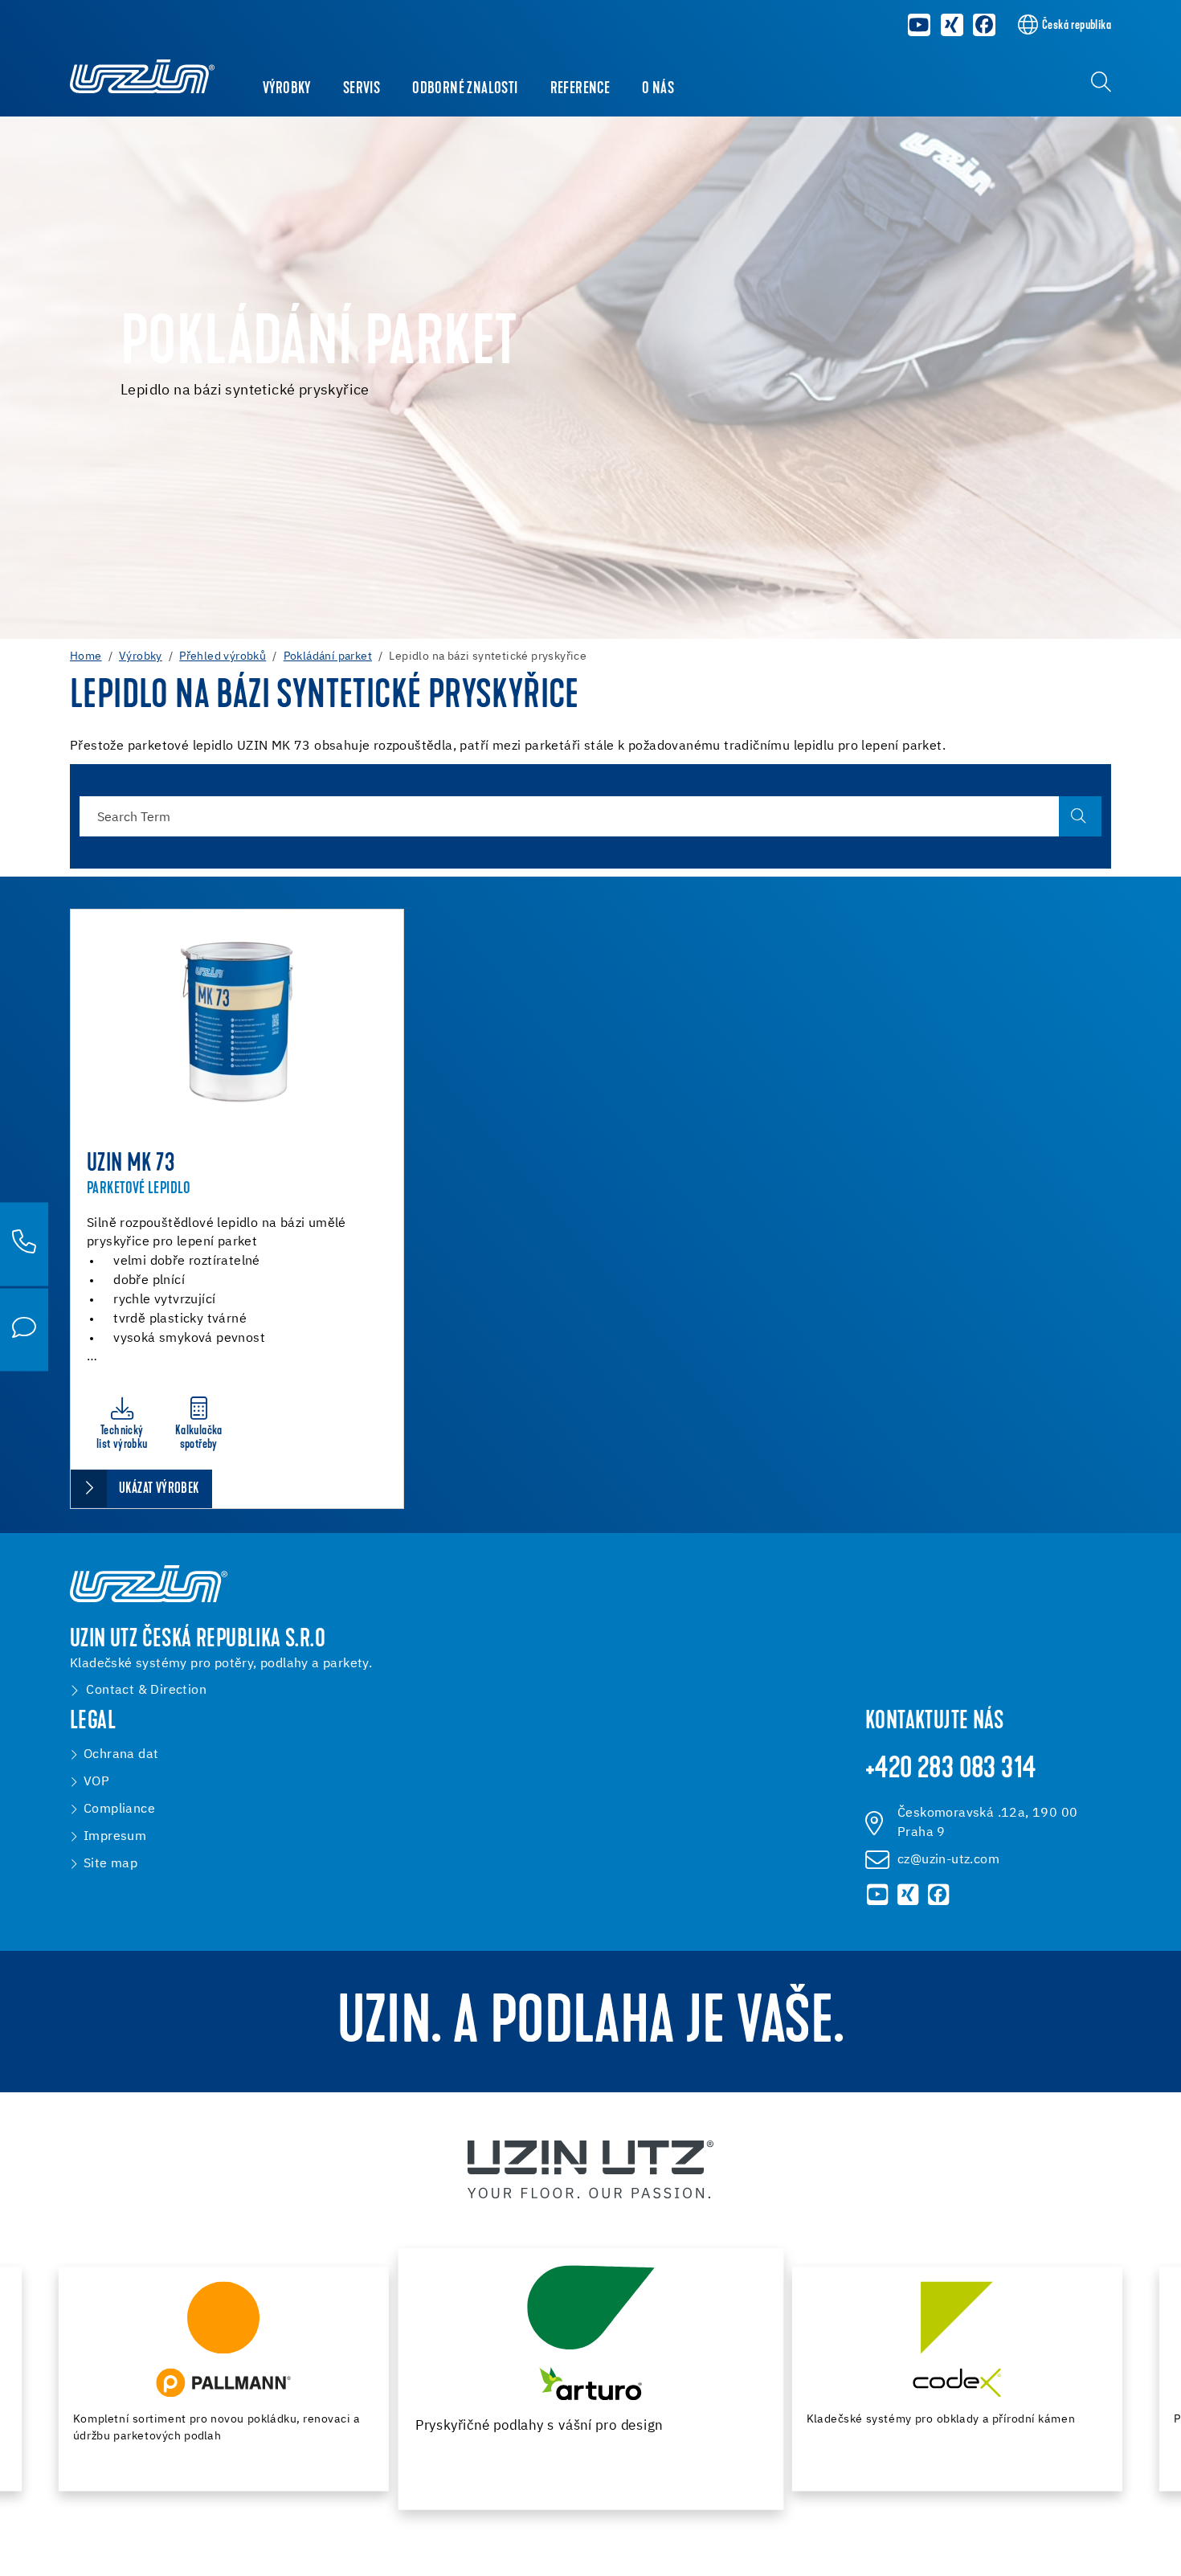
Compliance (119, 1809)
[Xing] (952, 25)
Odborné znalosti (465, 89)
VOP (96, 1782)
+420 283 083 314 (950, 1770)
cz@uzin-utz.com (948, 1860)
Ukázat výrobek (159, 1489)
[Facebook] (985, 25)
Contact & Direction (146, 1691)
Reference (580, 89)
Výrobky (287, 89)
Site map (110, 1864)
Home (86, 656)
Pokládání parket (328, 656)
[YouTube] (919, 25)
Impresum (115, 1837)
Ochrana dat (121, 1755)
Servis (362, 89)
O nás (658, 89)
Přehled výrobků (223, 656)
